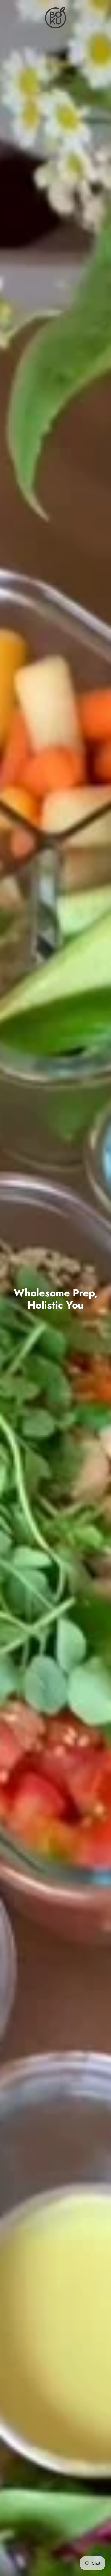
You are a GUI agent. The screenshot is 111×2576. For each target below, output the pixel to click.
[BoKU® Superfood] (55, 18)
